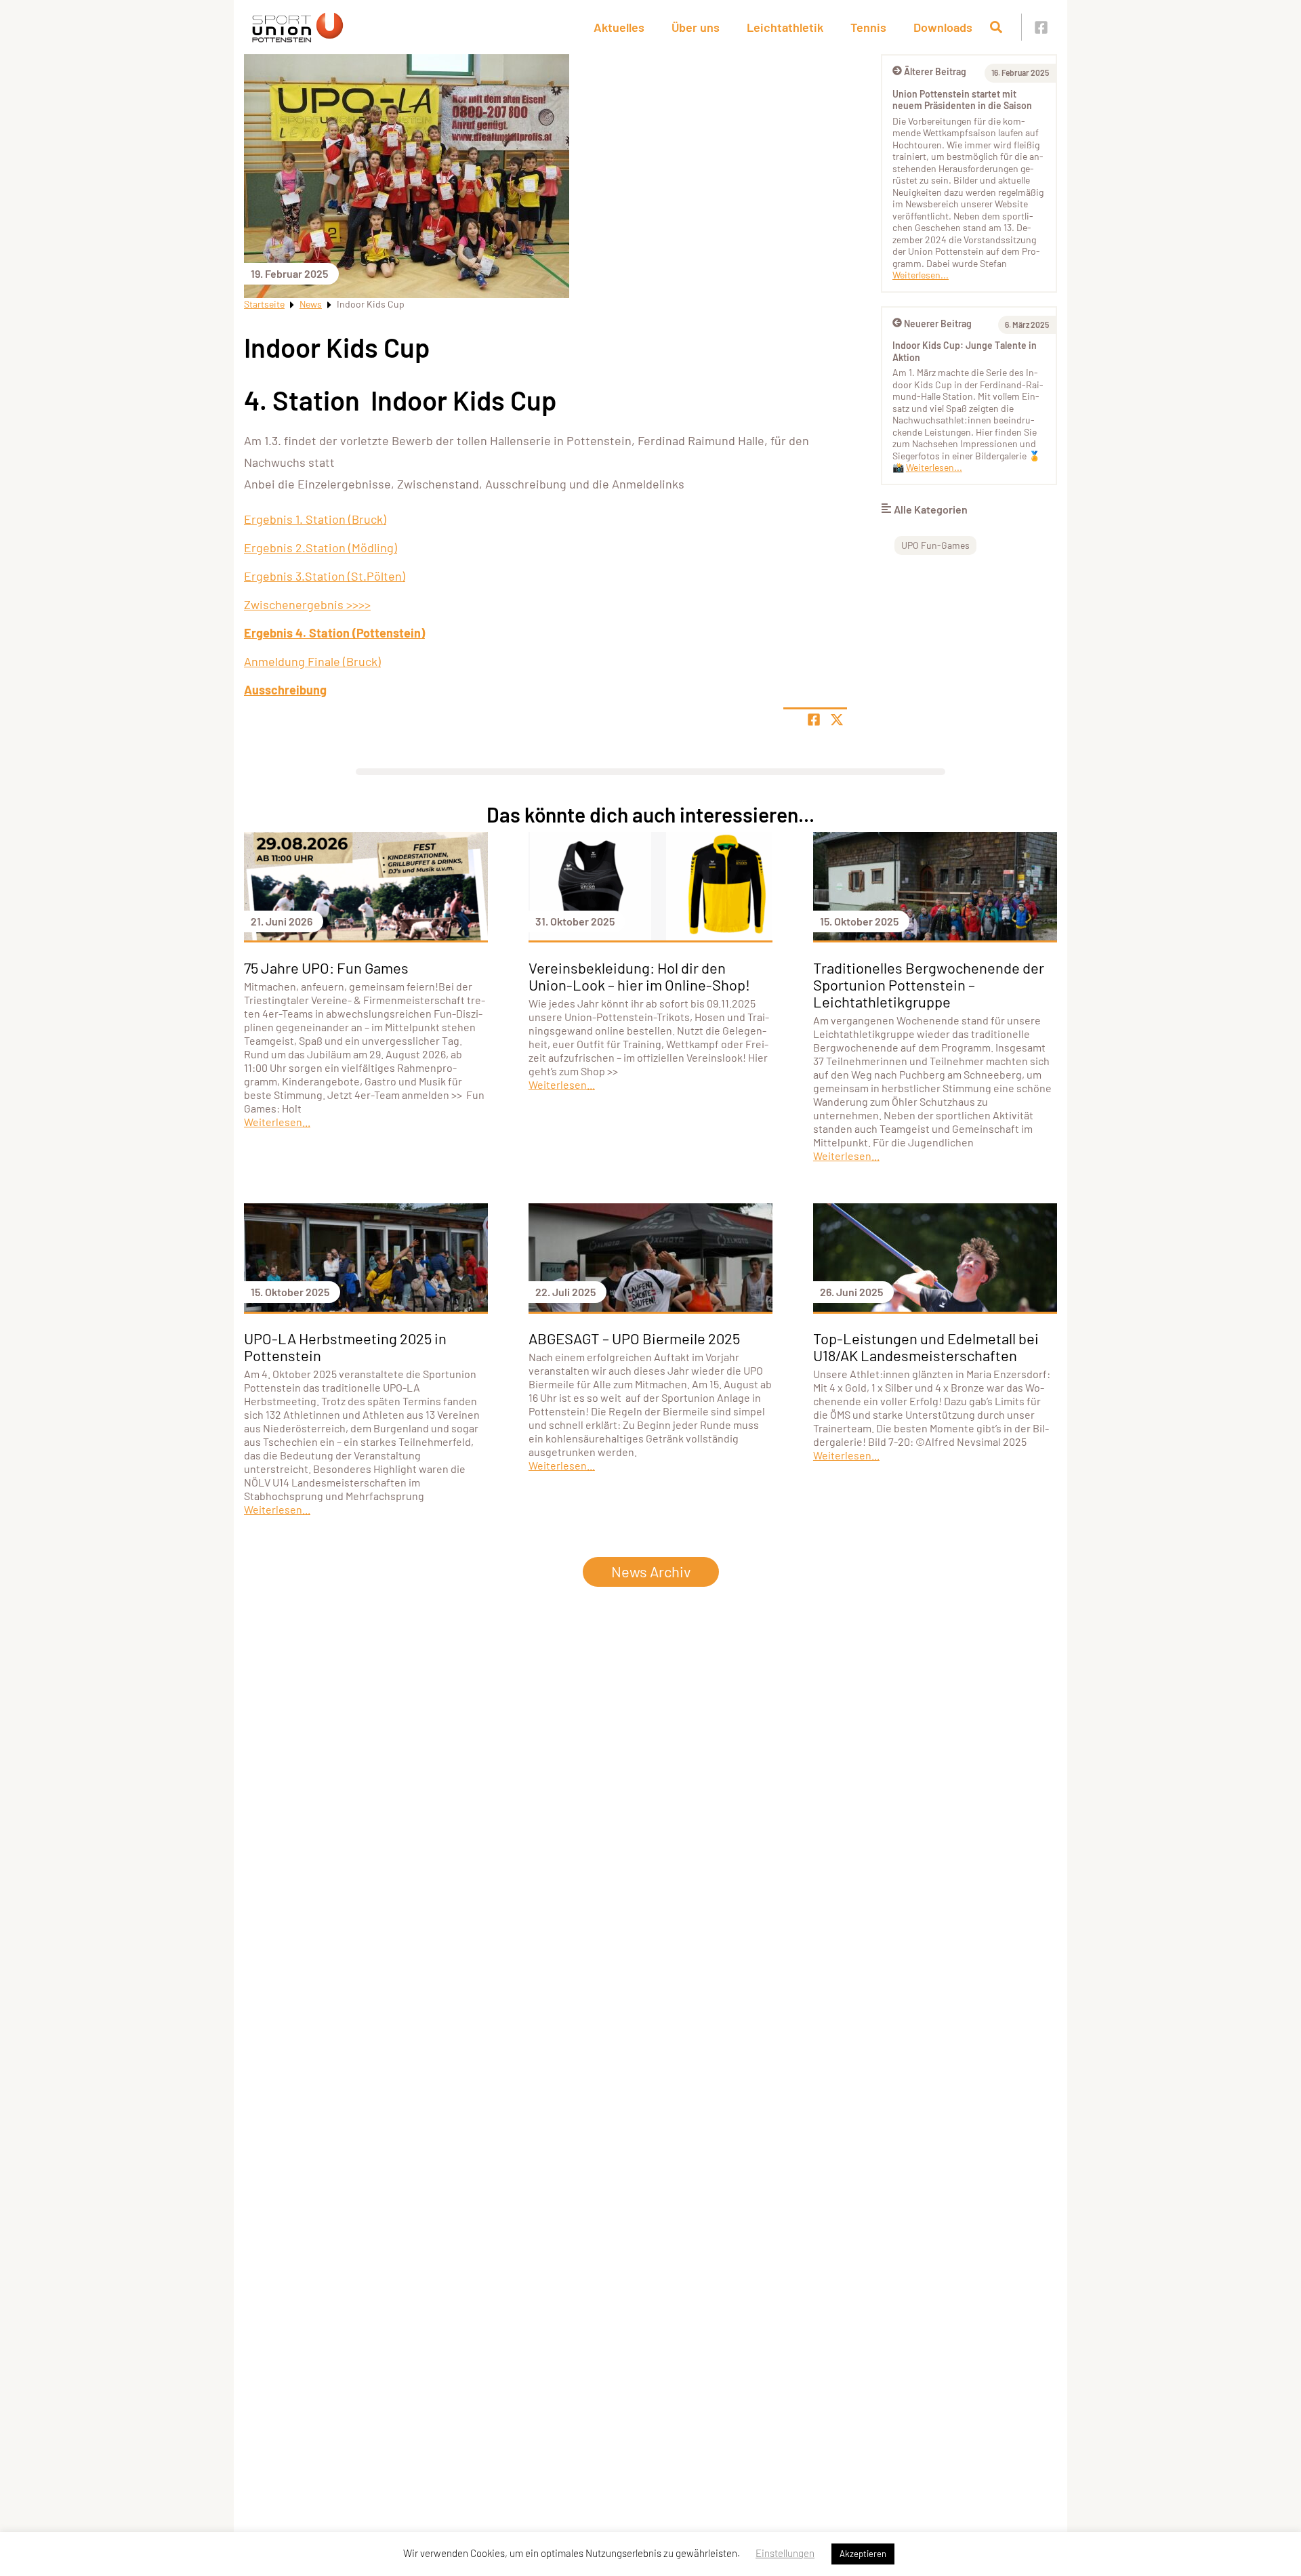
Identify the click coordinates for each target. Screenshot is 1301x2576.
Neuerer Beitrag (938, 324)
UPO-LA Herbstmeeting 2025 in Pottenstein (345, 1347)
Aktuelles (619, 27)
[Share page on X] (837, 720)
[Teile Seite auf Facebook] (814, 720)
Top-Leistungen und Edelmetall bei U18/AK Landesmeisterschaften (926, 1347)
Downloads (943, 27)
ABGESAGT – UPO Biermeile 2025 (634, 1338)
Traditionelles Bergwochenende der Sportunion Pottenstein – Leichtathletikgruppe (929, 984)
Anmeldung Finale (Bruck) (312, 661)
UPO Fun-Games (935, 545)
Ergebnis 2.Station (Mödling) (321, 547)
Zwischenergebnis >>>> (307, 604)
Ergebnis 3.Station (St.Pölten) (325, 576)
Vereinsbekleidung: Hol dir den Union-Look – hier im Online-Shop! (639, 976)
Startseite (264, 304)
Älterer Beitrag (935, 71)
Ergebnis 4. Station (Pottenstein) (334, 633)
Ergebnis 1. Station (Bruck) (315, 519)
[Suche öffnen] (996, 27)
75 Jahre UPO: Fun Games (326, 968)
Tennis (868, 27)
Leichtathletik (785, 27)
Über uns (696, 27)
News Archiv (651, 1571)
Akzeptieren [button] (863, 2554)
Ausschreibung (285, 690)
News (311, 304)
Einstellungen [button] (785, 2553)
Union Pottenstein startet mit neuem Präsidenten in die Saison (962, 100)
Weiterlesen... (921, 275)
